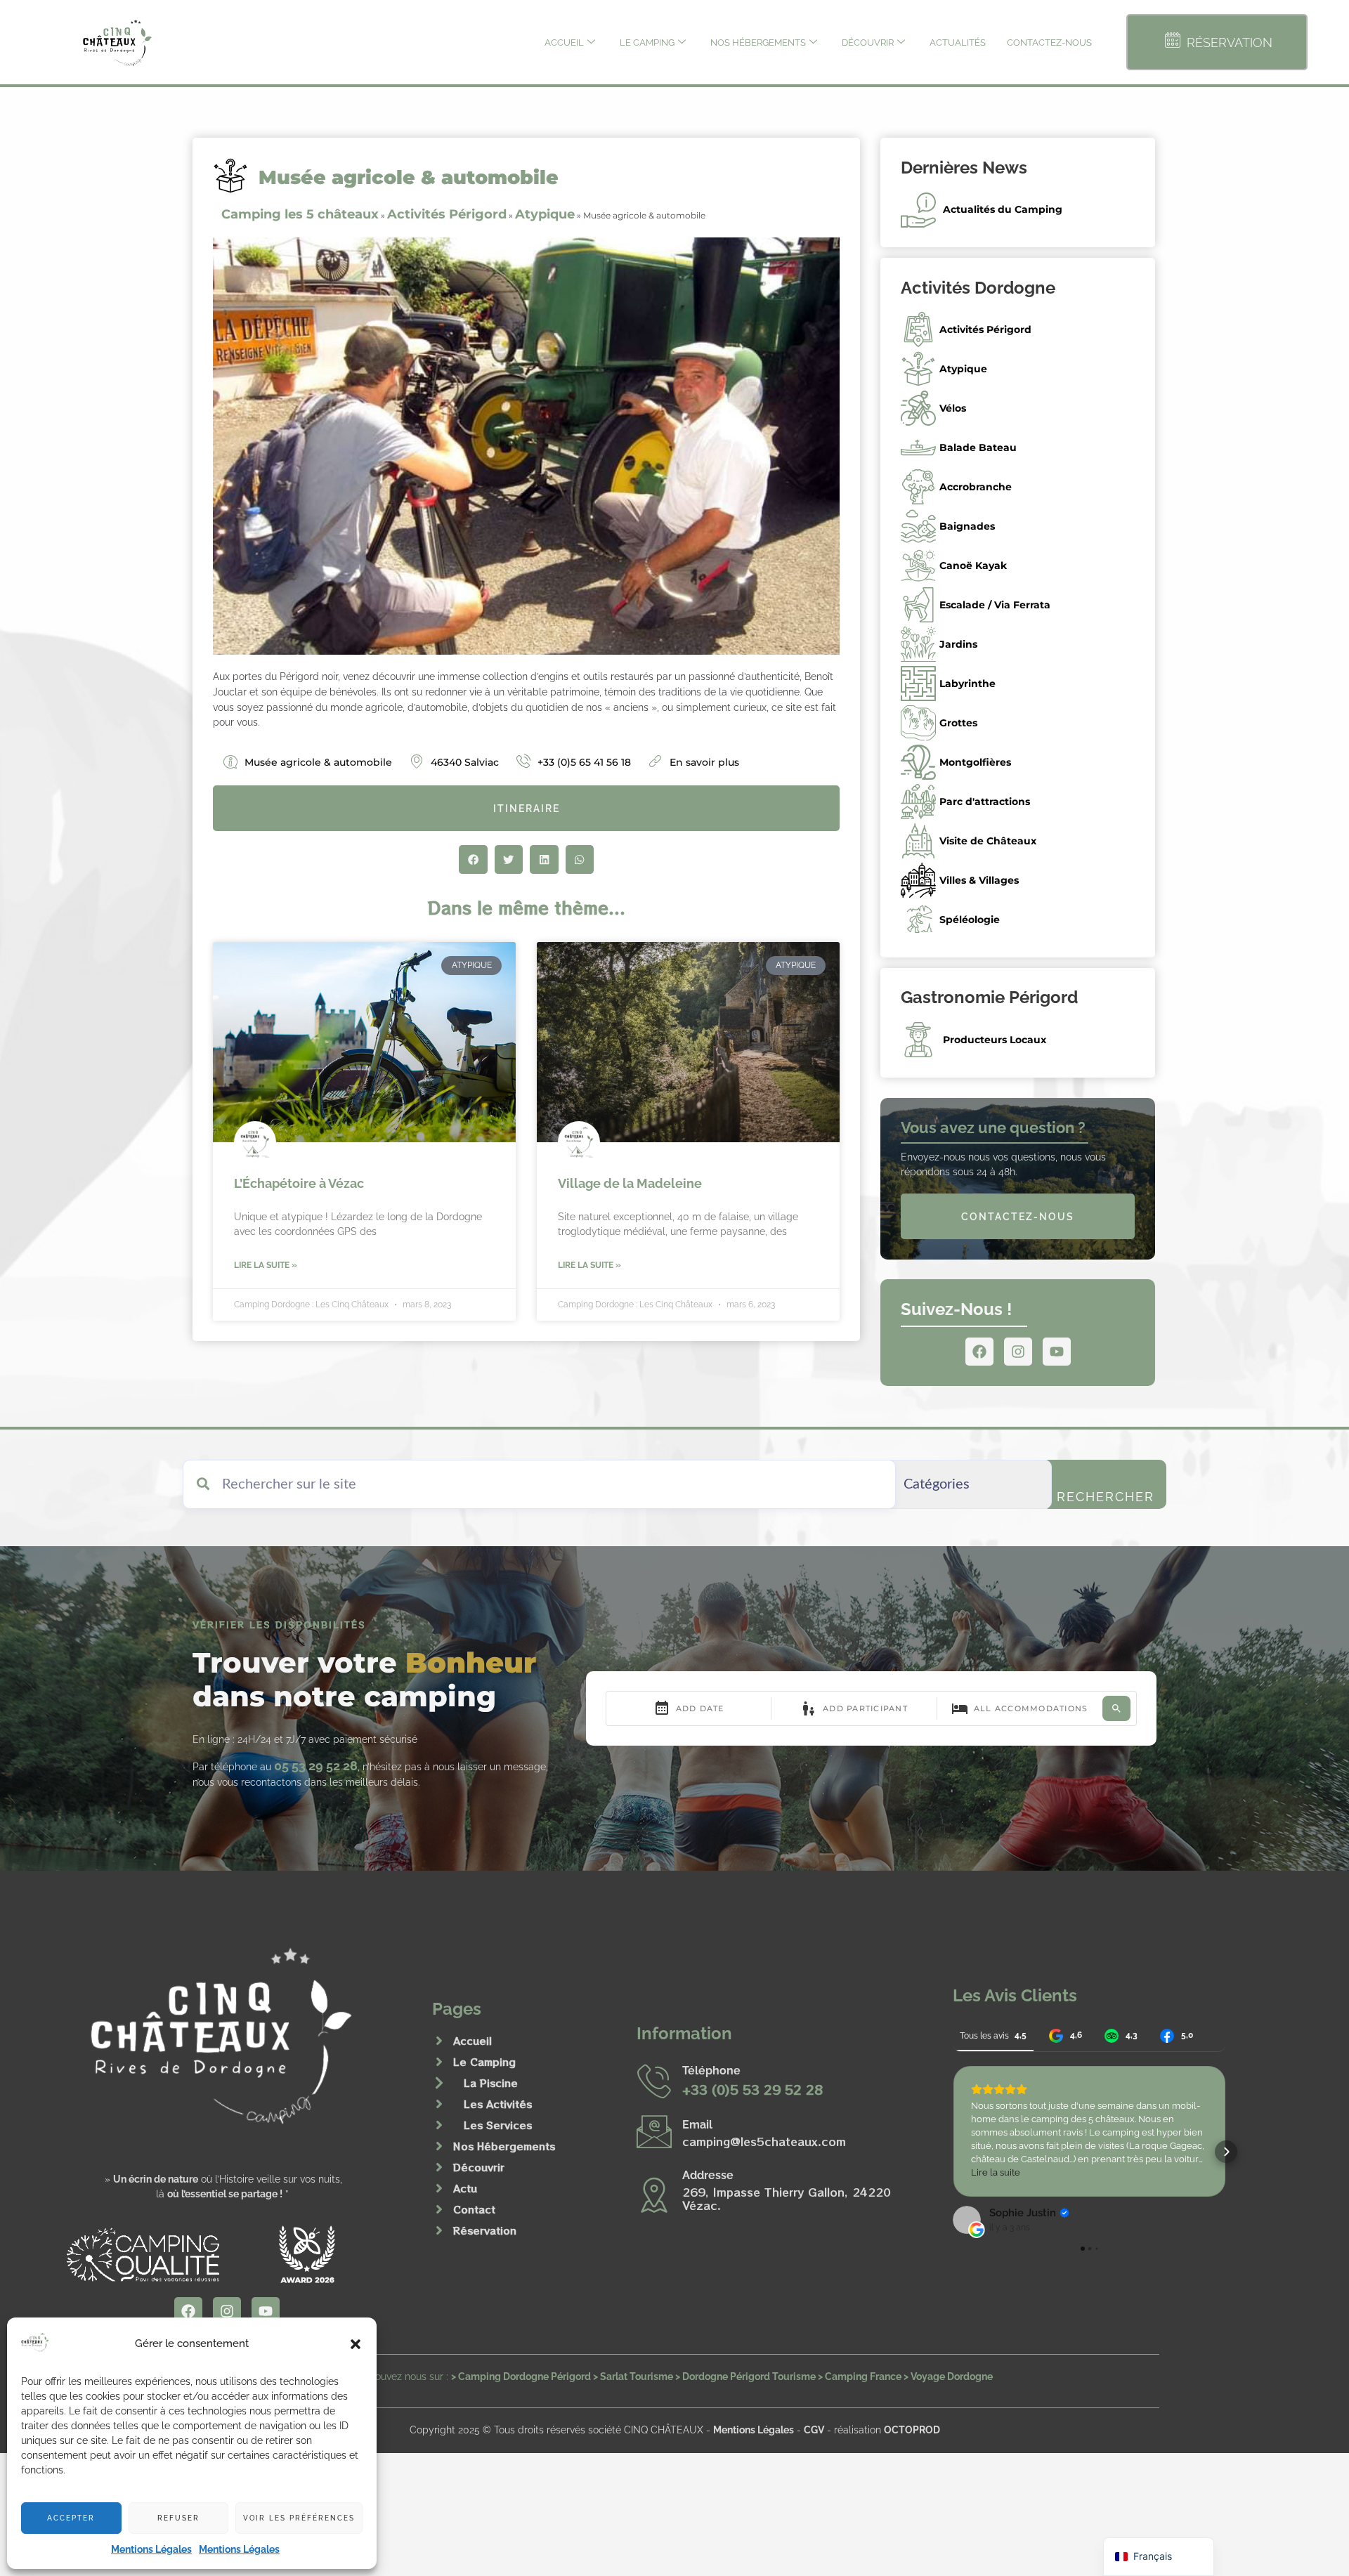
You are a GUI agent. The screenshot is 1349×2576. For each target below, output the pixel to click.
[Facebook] (979, 1352)
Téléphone (711, 2071)
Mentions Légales (151, 2549)
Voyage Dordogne (952, 2376)
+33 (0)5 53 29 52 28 (752, 2089)
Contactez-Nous (1049, 43)
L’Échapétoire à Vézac (299, 1183)
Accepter (71, 2518)
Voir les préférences (299, 2518)
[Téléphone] (654, 2081)
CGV (814, 2430)
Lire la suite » (266, 1265)
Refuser (178, 2518)
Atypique (545, 214)
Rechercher (1106, 1497)
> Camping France (860, 2376)
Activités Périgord (447, 214)
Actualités (958, 43)
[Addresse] (654, 2195)
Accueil (564, 43)
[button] (356, 2344)
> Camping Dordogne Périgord (521, 2376)
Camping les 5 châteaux (300, 214)
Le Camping (647, 43)
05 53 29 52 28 (316, 1766)
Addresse (708, 2175)
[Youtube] (1057, 1352)
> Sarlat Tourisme (633, 2376)
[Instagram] (1018, 1352)
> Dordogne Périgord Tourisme (745, 2376)
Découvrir (868, 43)
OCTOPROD (912, 2430)
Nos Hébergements (758, 43)
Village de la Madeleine (630, 1183)
